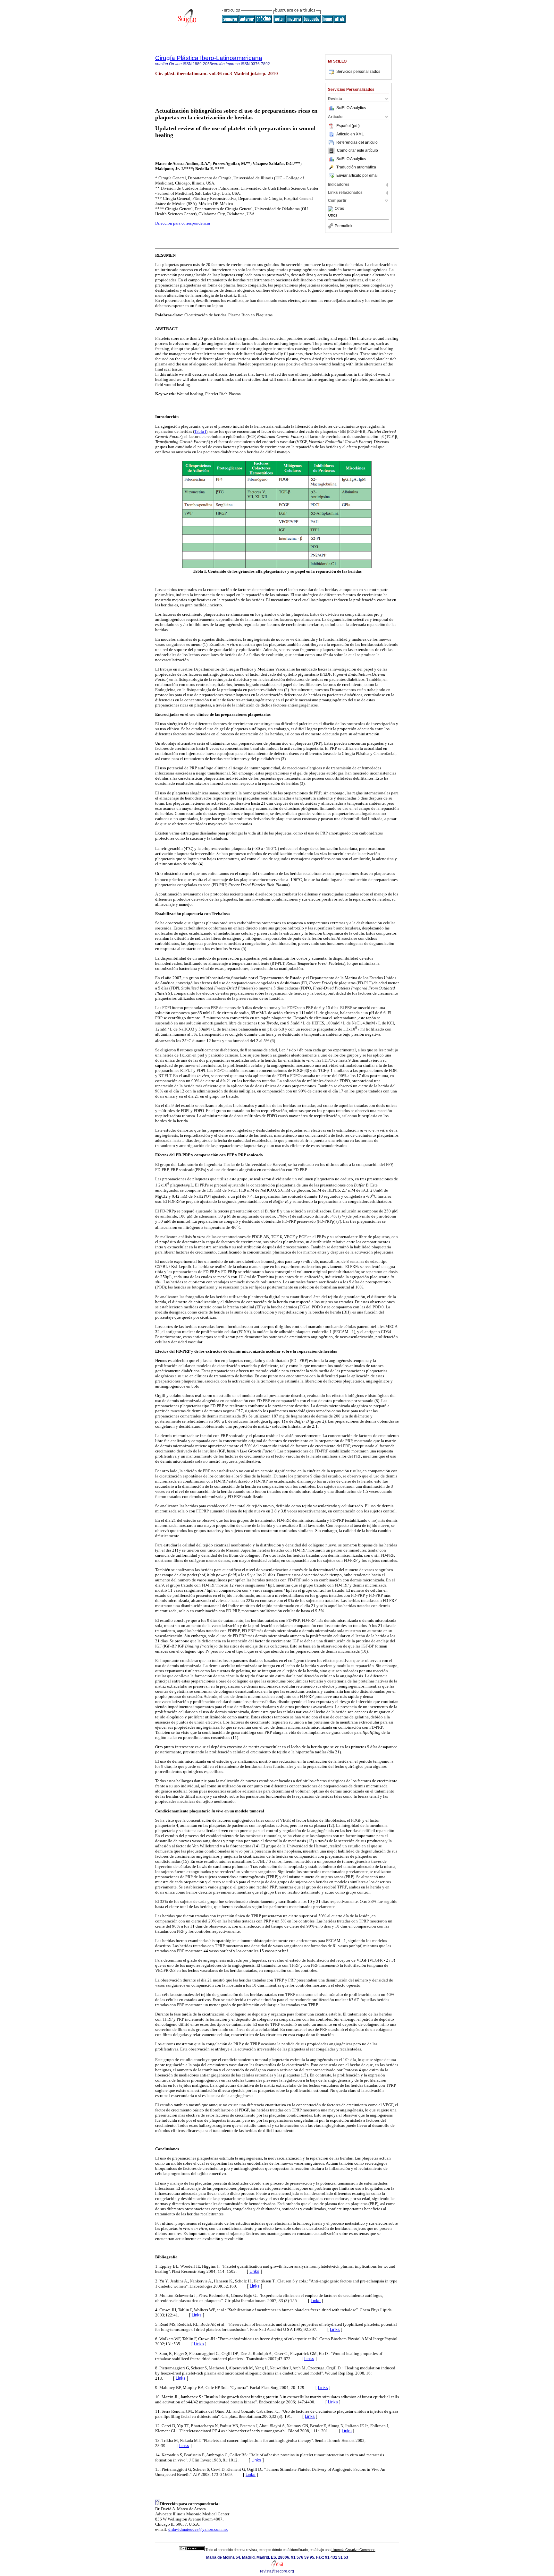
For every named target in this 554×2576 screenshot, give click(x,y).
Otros (339, 209)
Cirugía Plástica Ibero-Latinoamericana (209, 58)
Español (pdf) (348, 126)
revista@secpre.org (277, 2571)
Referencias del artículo (357, 142)
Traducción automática (356, 167)
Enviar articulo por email (357, 175)
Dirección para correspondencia (183, 223)
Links (254, 2271)
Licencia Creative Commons (353, 2550)
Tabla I (200, 431)
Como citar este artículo (357, 151)
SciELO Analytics (351, 108)
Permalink (344, 226)
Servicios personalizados (358, 72)
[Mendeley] (331, 209)
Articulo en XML (350, 134)
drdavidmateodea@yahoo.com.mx (198, 2529)
